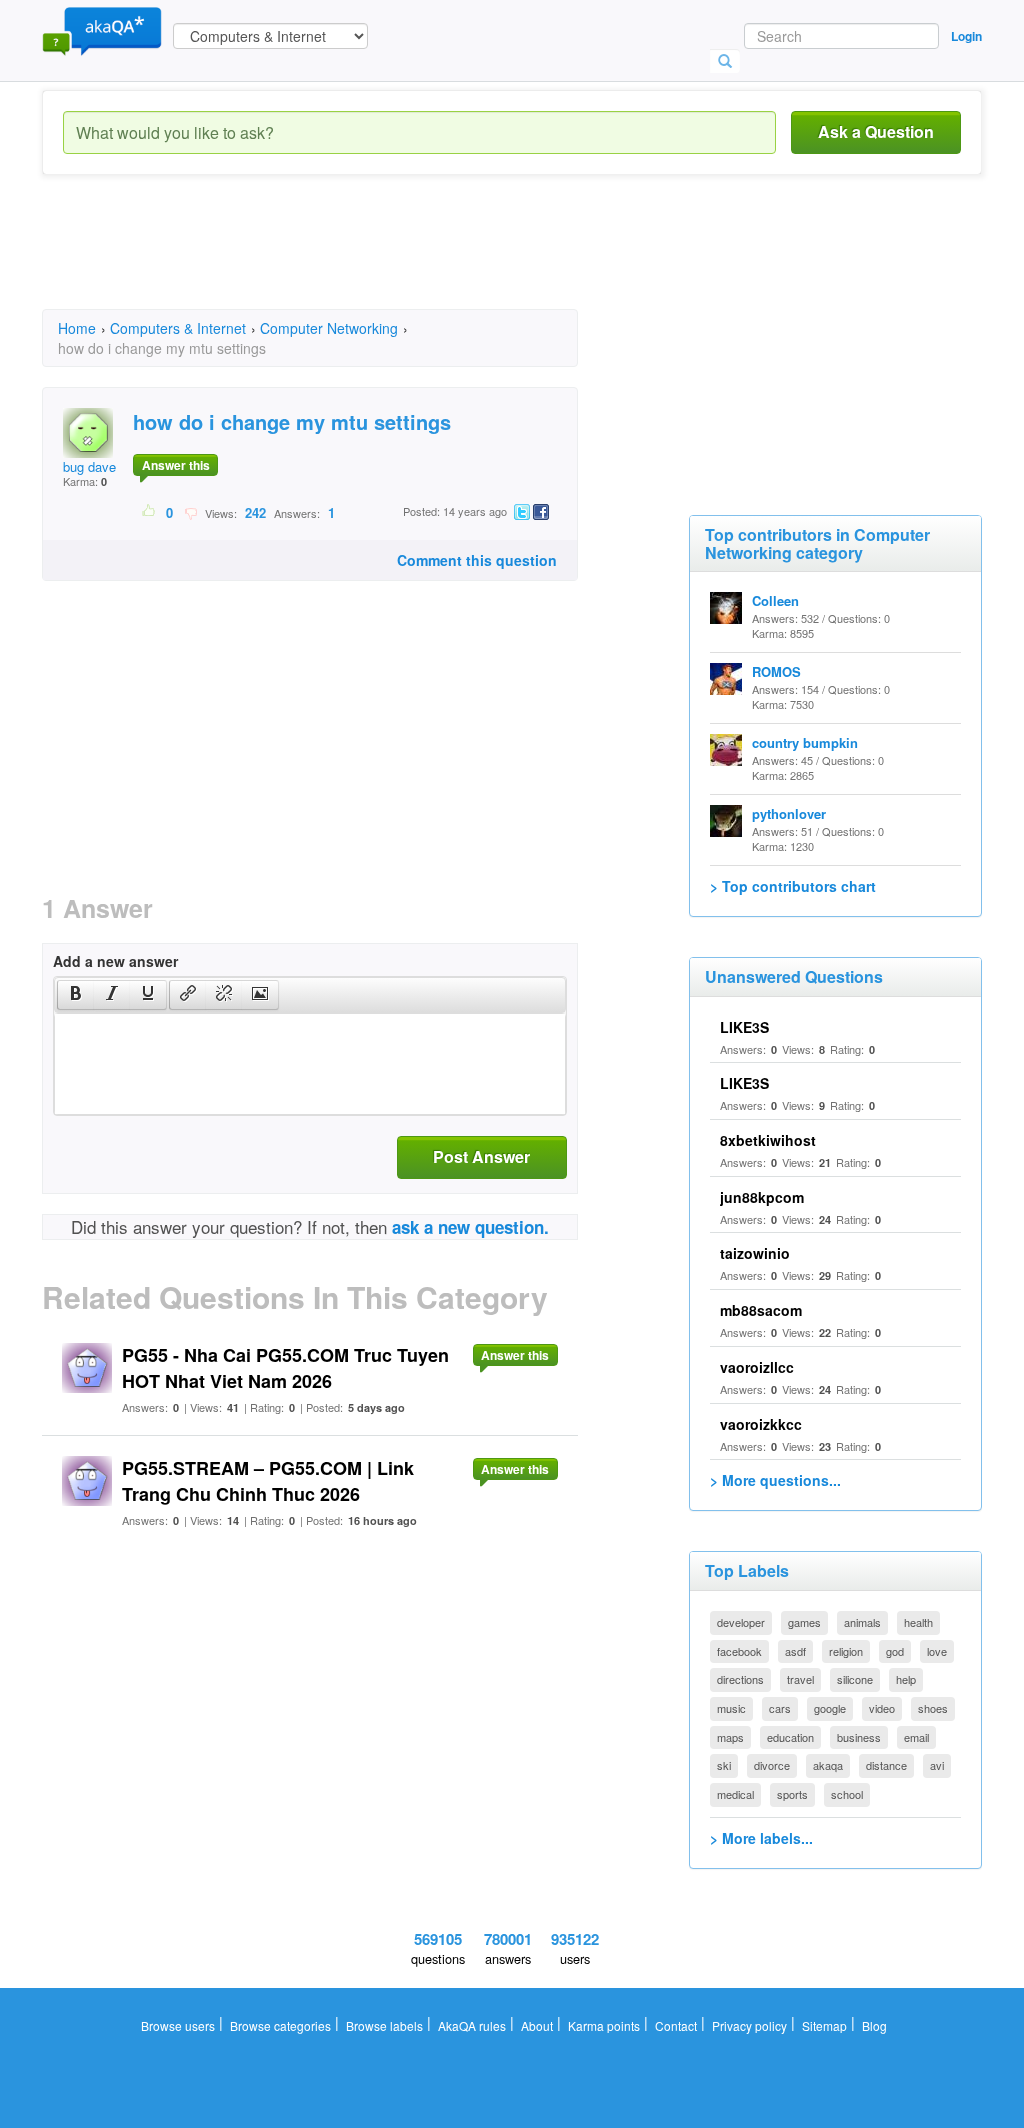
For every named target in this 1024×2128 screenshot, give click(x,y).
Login (966, 36)
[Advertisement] (406, 260)
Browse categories (280, 2025)
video (882, 1708)
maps (730, 1737)
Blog (874, 2025)
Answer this (176, 465)
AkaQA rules (472, 2025)
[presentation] (76, 995)
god (895, 1651)
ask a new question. (470, 1227)
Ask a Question (876, 131)
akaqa (828, 1765)
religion (846, 1651)
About (537, 2025)
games (804, 1622)
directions (740, 1679)
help (906, 1679)
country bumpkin (805, 742)
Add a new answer (115, 961)
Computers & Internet (178, 328)
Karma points (604, 2025)
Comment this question (477, 560)
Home (77, 328)
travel (800, 1679)
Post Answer (481, 1156)
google (830, 1708)
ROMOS (776, 671)
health (918, 1622)
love (937, 1651)
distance (886, 1765)
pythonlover (789, 813)
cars (780, 1708)
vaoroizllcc (757, 1367)
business (859, 1737)
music (731, 1708)
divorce (772, 1765)
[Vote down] (190, 512)
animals (862, 1622)
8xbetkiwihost (768, 1140)
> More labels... (761, 1838)
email (916, 1737)
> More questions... (775, 1480)
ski (724, 1765)
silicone (855, 1679)
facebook (739, 1651)
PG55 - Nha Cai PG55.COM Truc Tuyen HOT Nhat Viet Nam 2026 (285, 1368)
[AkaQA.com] (102, 30)
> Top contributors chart (793, 886)
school (847, 1794)
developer (741, 1622)
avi (937, 1765)
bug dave (89, 466)
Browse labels (384, 2025)
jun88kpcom (762, 1197)
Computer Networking (329, 328)
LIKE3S (744, 1027)
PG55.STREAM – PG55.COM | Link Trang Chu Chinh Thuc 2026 (268, 1481)
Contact (676, 2025)
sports (792, 1794)
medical (735, 1794)
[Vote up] (149, 512)
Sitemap (824, 2025)
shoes (933, 1708)
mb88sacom (761, 1310)
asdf (795, 1651)
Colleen (775, 600)
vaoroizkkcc (761, 1424)
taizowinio (755, 1253)
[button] (75, 995)
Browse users (178, 2025)
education (790, 1737)
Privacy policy (749, 2025)
